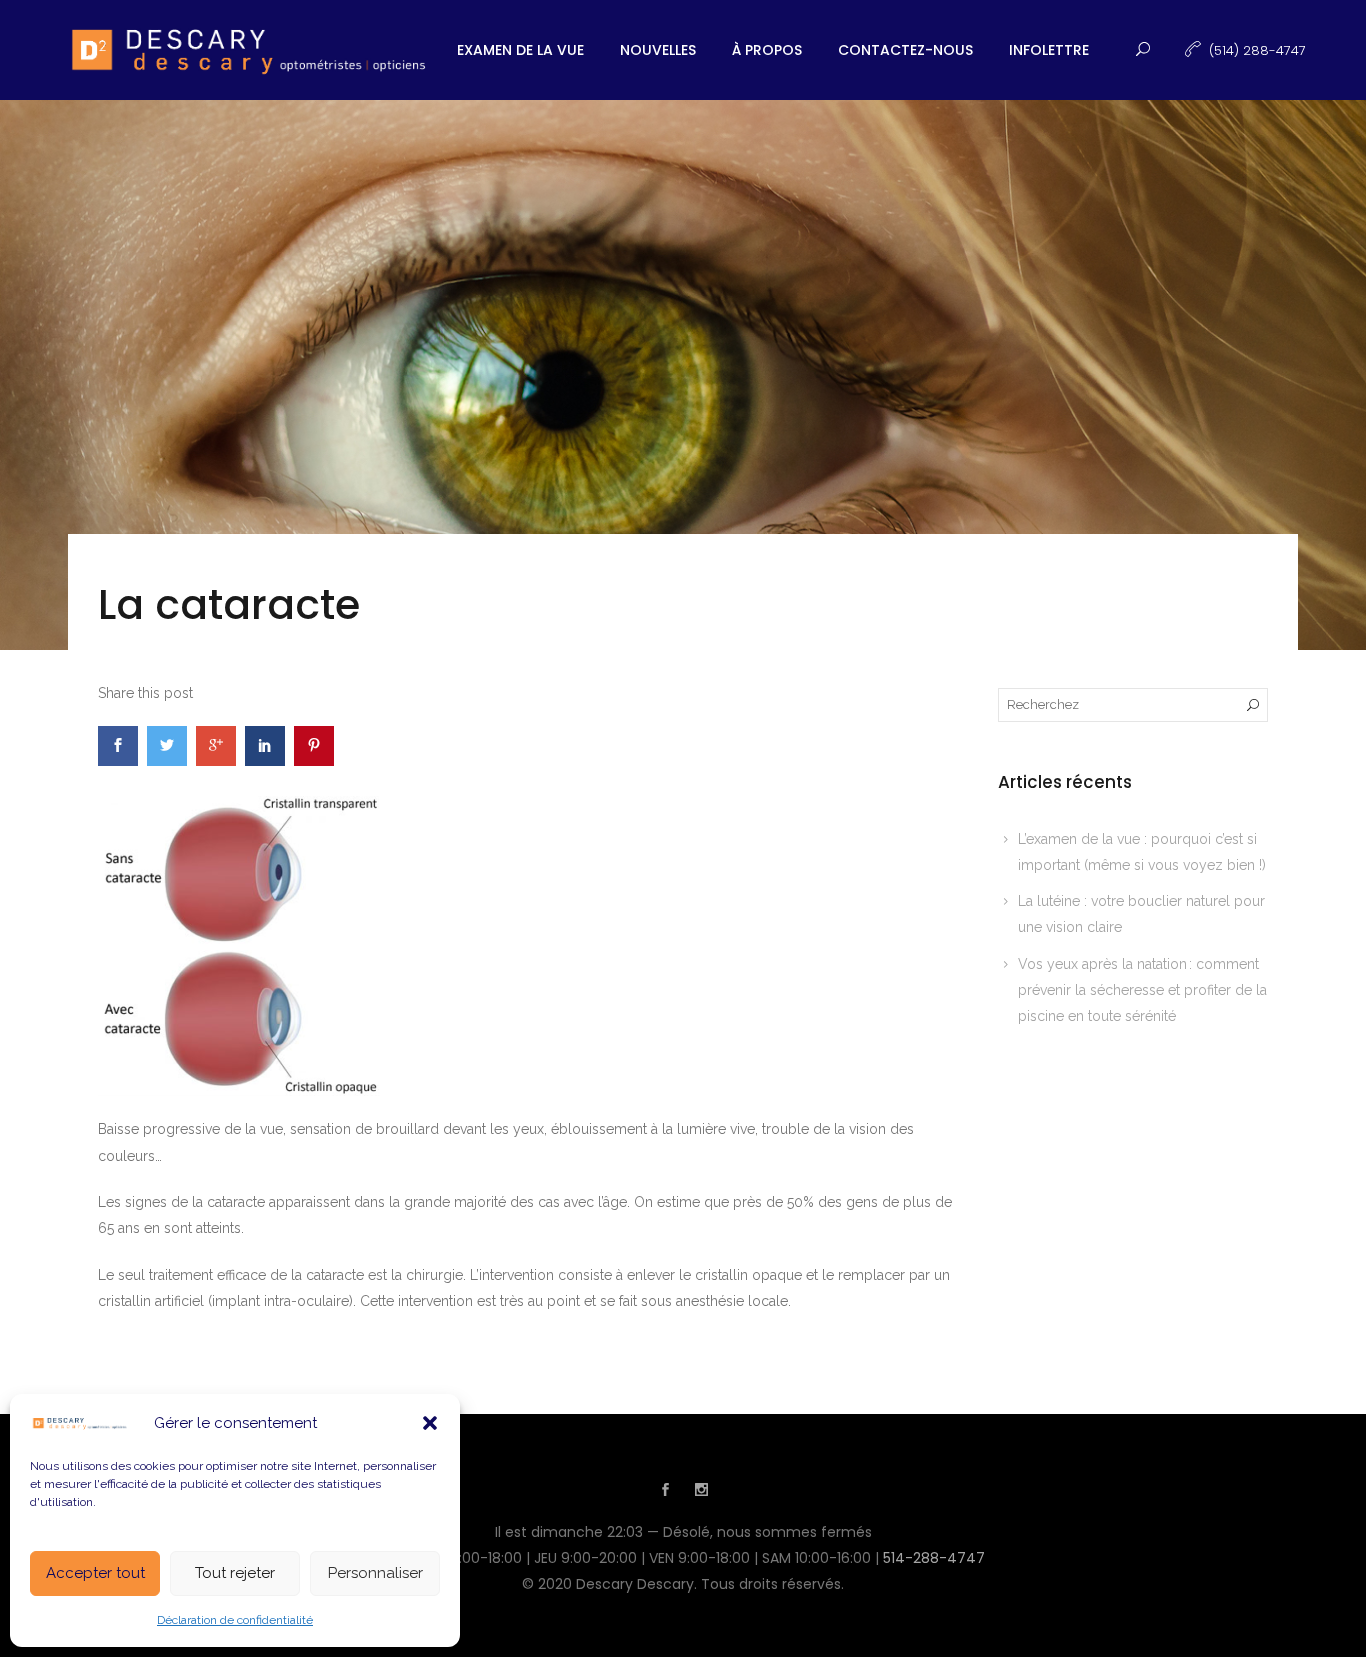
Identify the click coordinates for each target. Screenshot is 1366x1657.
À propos (767, 50)
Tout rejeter (235, 1573)
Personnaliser (375, 1573)
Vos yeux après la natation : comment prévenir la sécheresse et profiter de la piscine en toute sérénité (1142, 990)
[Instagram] (701, 1492)
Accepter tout (95, 1573)
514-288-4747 (934, 1558)
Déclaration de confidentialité (235, 1620)
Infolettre (1049, 50)
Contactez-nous (905, 50)
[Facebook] (665, 1492)
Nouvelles (658, 50)
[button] (430, 1423)
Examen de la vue (520, 50)
